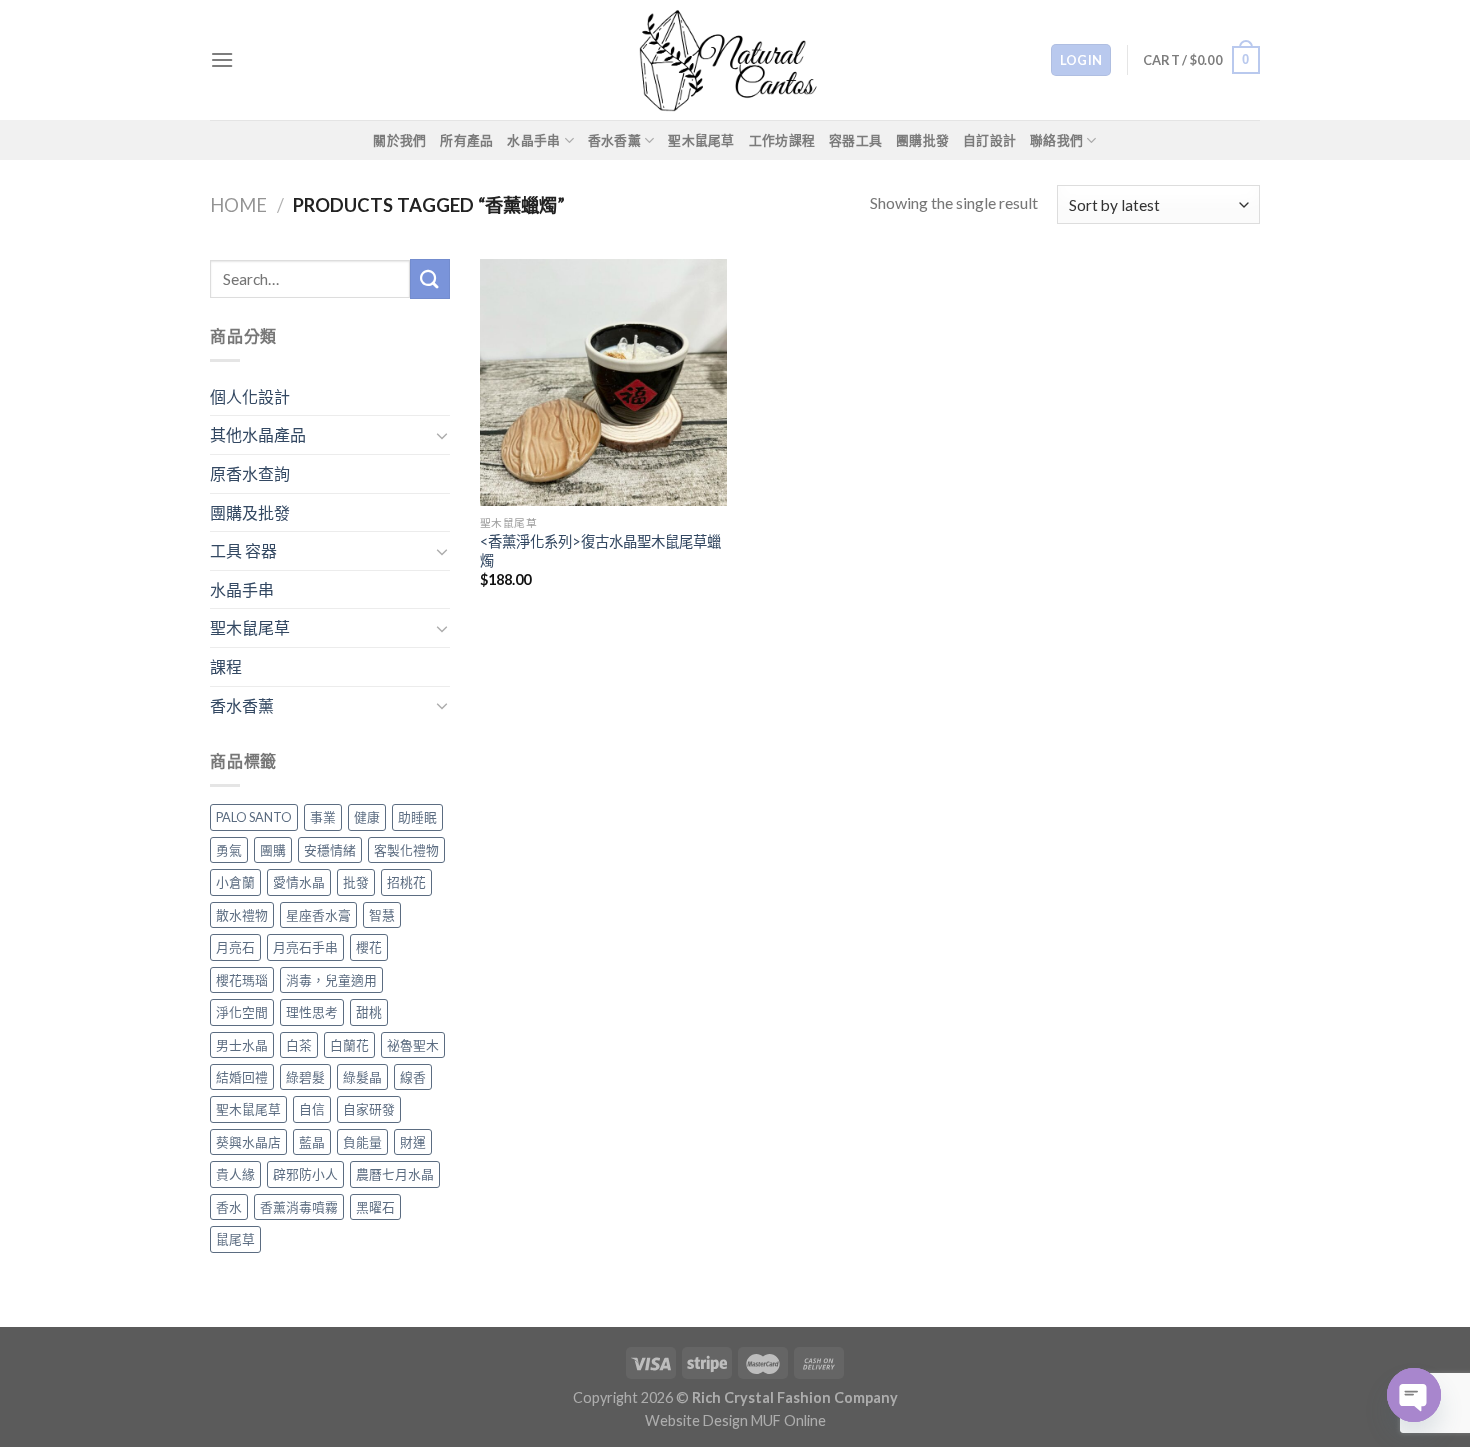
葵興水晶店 (248, 1142)
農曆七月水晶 (395, 1174)
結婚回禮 (242, 1077)
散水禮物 (242, 915)
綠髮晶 (362, 1077)
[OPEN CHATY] (1414, 1395)
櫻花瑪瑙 (242, 980)
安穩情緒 (330, 850)
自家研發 (369, 1109)
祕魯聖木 (413, 1045)
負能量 (362, 1142)
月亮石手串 (305, 947)
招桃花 (406, 882)
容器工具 (855, 140)
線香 (413, 1077)
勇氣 (229, 850)
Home (238, 205)
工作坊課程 (782, 140)
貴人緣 (235, 1174)
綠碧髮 (305, 1077)
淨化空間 (242, 1012)
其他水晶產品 (258, 434)
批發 (356, 882)
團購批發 (922, 140)
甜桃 (369, 1012)
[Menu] (222, 59)
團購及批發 (250, 512)
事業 (323, 817)
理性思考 (312, 1012)
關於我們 (399, 140)
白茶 (299, 1045)
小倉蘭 (235, 882)
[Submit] (430, 278)
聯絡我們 (1056, 140)
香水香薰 (614, 140)
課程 (226, 666)
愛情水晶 (299, 882)
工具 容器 (243, 550)
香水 (229, 1207)
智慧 (382, 915)
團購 (273, 850)
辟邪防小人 (305, 1174)
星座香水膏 (318, 915)
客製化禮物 (406, 850)
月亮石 (235, 947)
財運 (413, 1142)
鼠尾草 (235, 1239)
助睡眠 (417, 817)
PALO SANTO (254, 817)
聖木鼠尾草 (701, 140)
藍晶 (312, 1142)
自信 (312, 1109)
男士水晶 (242, 1045)
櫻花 (369, 947)
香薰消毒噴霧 (299, 1207)
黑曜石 (375, 1207)
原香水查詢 (250, 473)
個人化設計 (250, 396)
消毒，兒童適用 (331, 980)
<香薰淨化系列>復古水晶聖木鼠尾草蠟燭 (600, 551)
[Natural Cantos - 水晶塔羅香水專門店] (735, 60)
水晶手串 (533, 140)
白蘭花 (349, 1045)
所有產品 (466, 140)
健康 (367, 817)
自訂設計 (989, 140)
